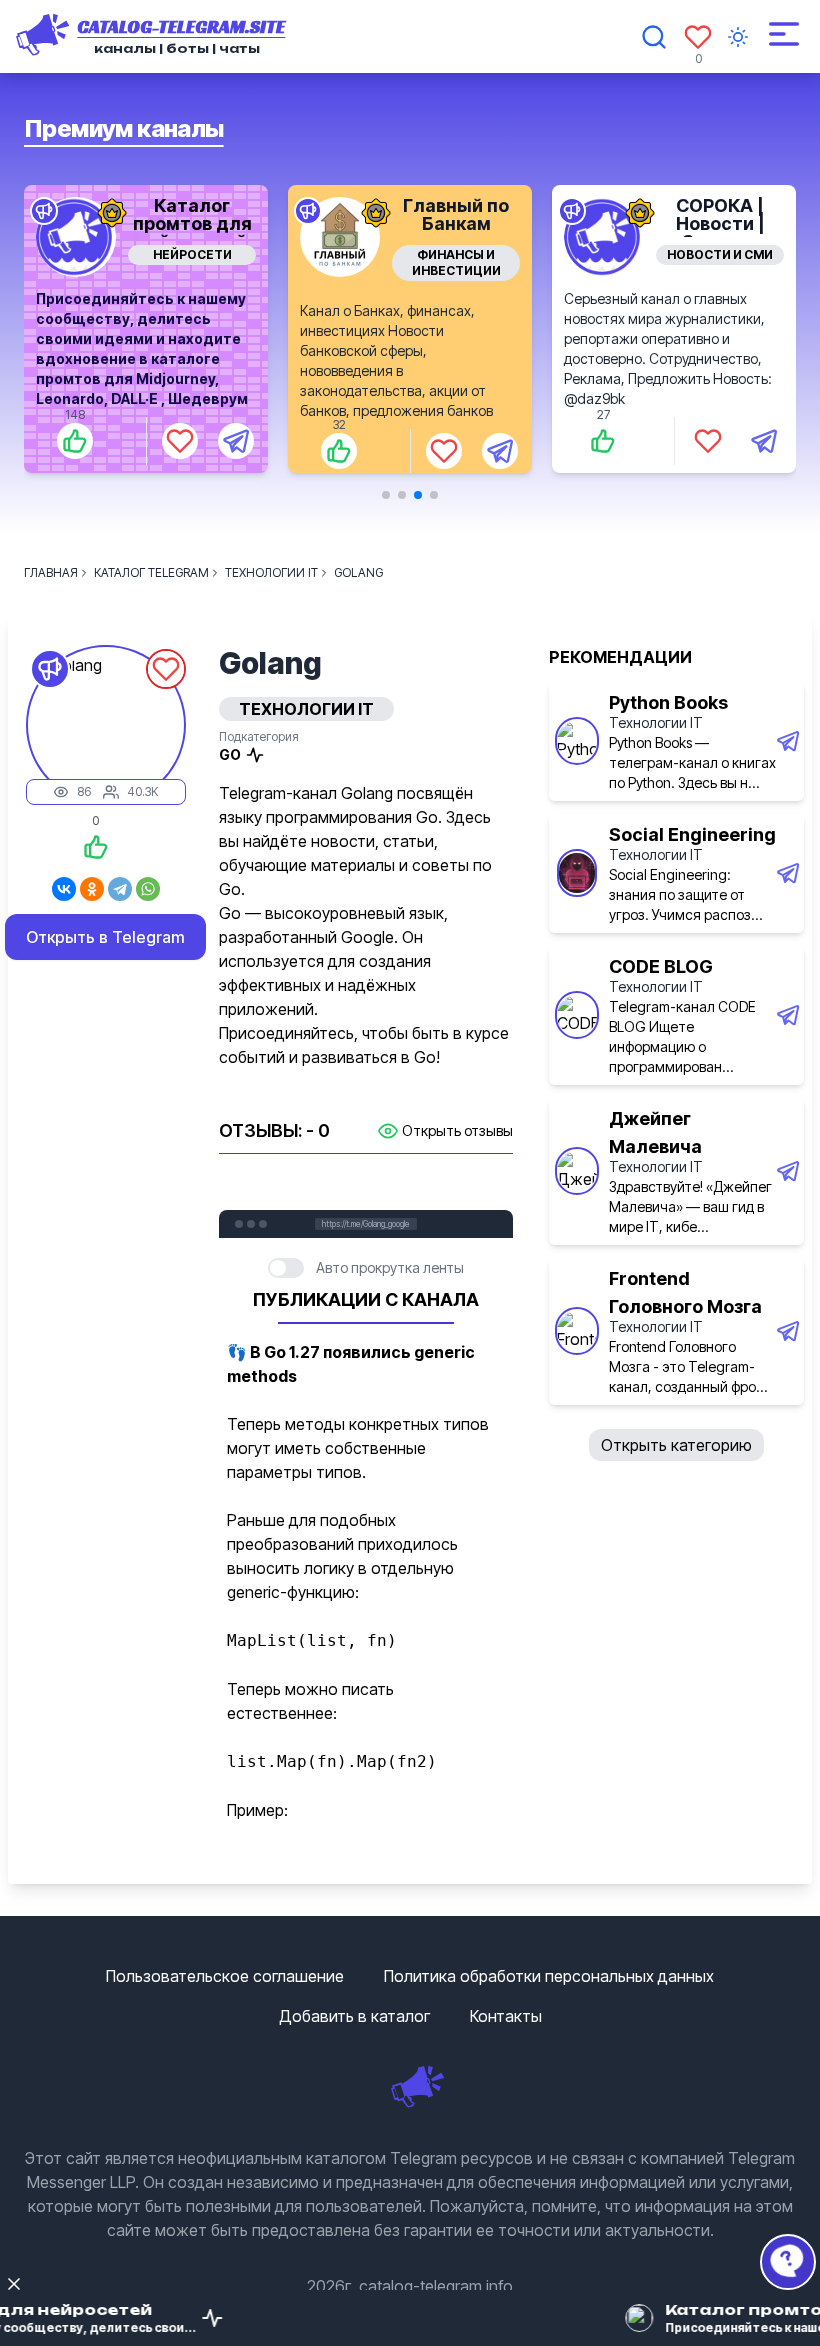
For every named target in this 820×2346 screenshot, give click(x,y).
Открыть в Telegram (105, 937)
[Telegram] (120, 889)
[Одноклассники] (92, 889)
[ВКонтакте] (64, 889)
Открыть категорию (676, 1445)
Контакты (506, 2016)
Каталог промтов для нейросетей (100, 223)
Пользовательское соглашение (225, 1976)
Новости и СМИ (629, 254)
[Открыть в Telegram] (144, 441)
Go (230, 754)
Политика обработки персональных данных (549, 1976)
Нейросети (100, 254)
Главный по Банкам (365, 214)
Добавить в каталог (354, 2016)
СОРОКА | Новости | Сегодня (628, 223)
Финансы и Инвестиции (364, 262)
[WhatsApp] (148, 889)
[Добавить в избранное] (88, 441)
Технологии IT (656, 722)
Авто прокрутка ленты (390, 1267)
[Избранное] (698, 37)
